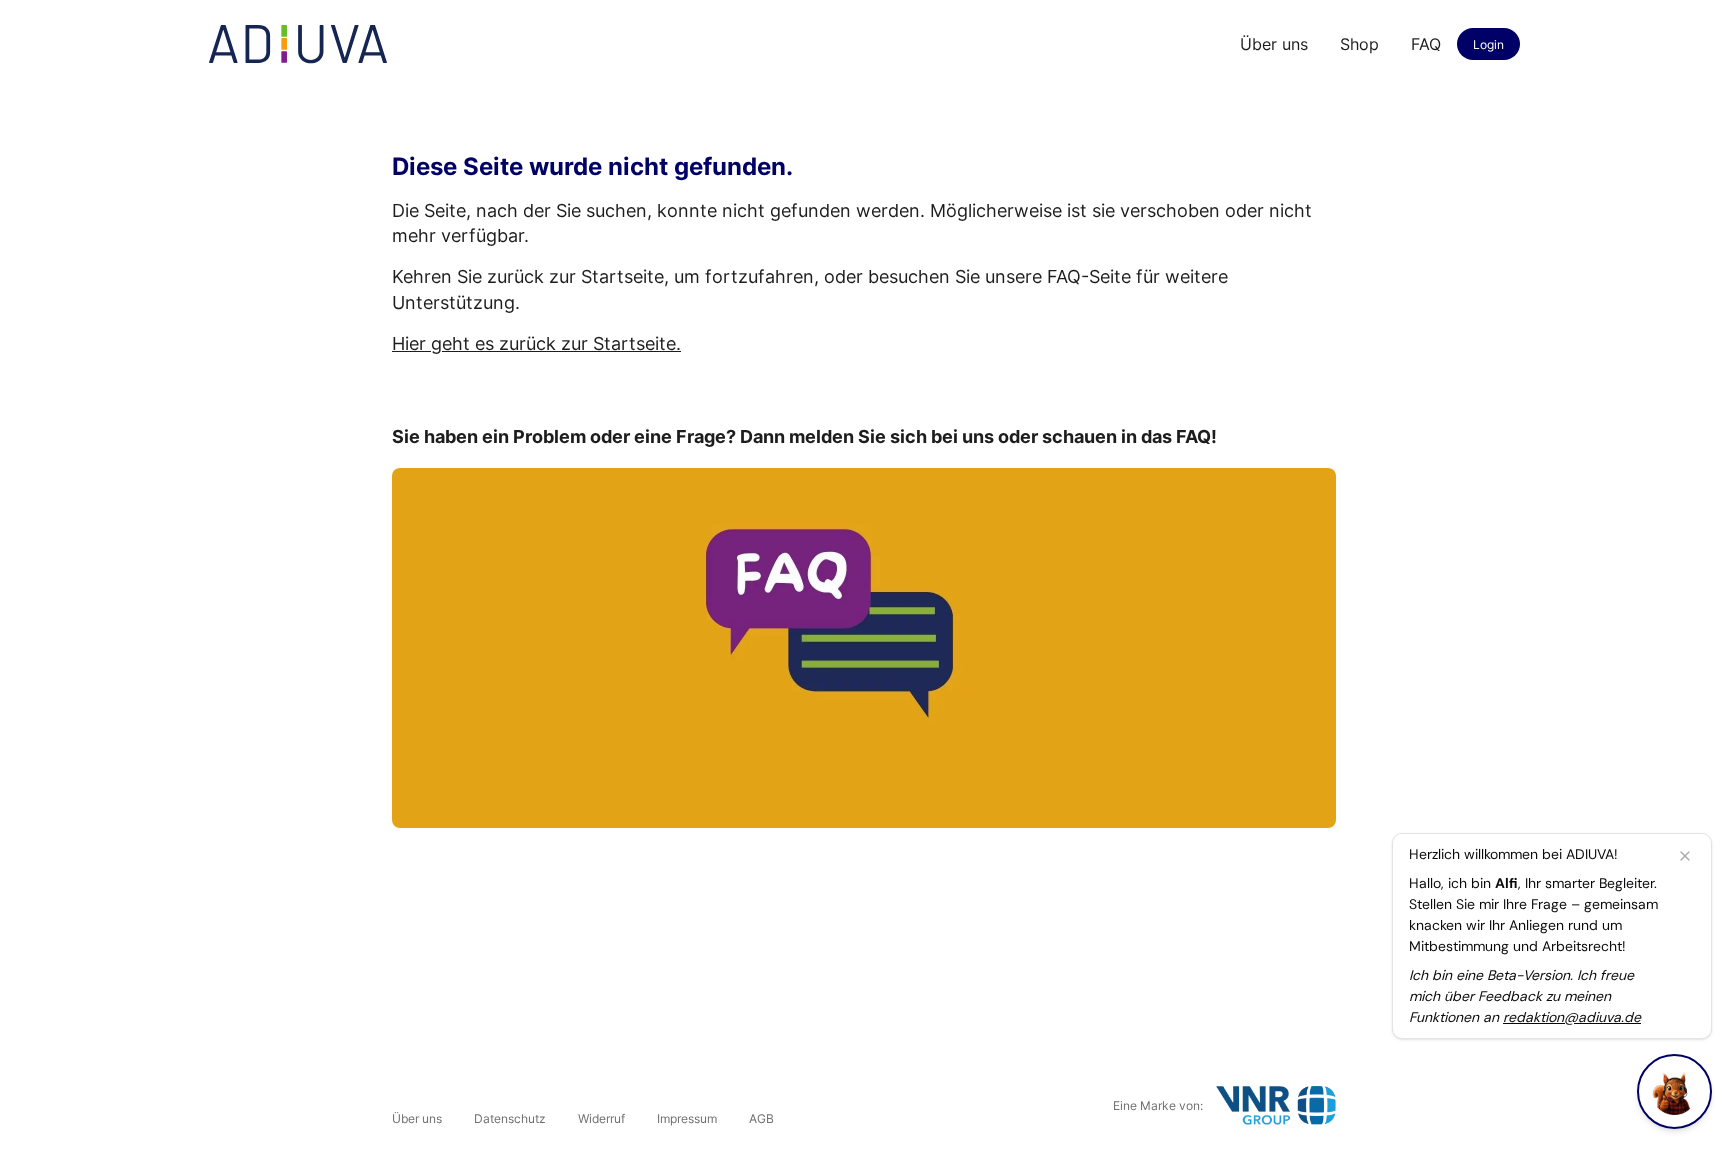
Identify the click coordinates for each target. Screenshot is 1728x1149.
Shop (1359, 44)
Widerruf (601, 1118)
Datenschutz (510, 1118)
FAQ (1426, 44)
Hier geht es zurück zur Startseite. (536, 343)
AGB (761, 1118)
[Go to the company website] (1276, 1105)
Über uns (1274, 44)
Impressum (687, 1118)
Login (1488, 44)
